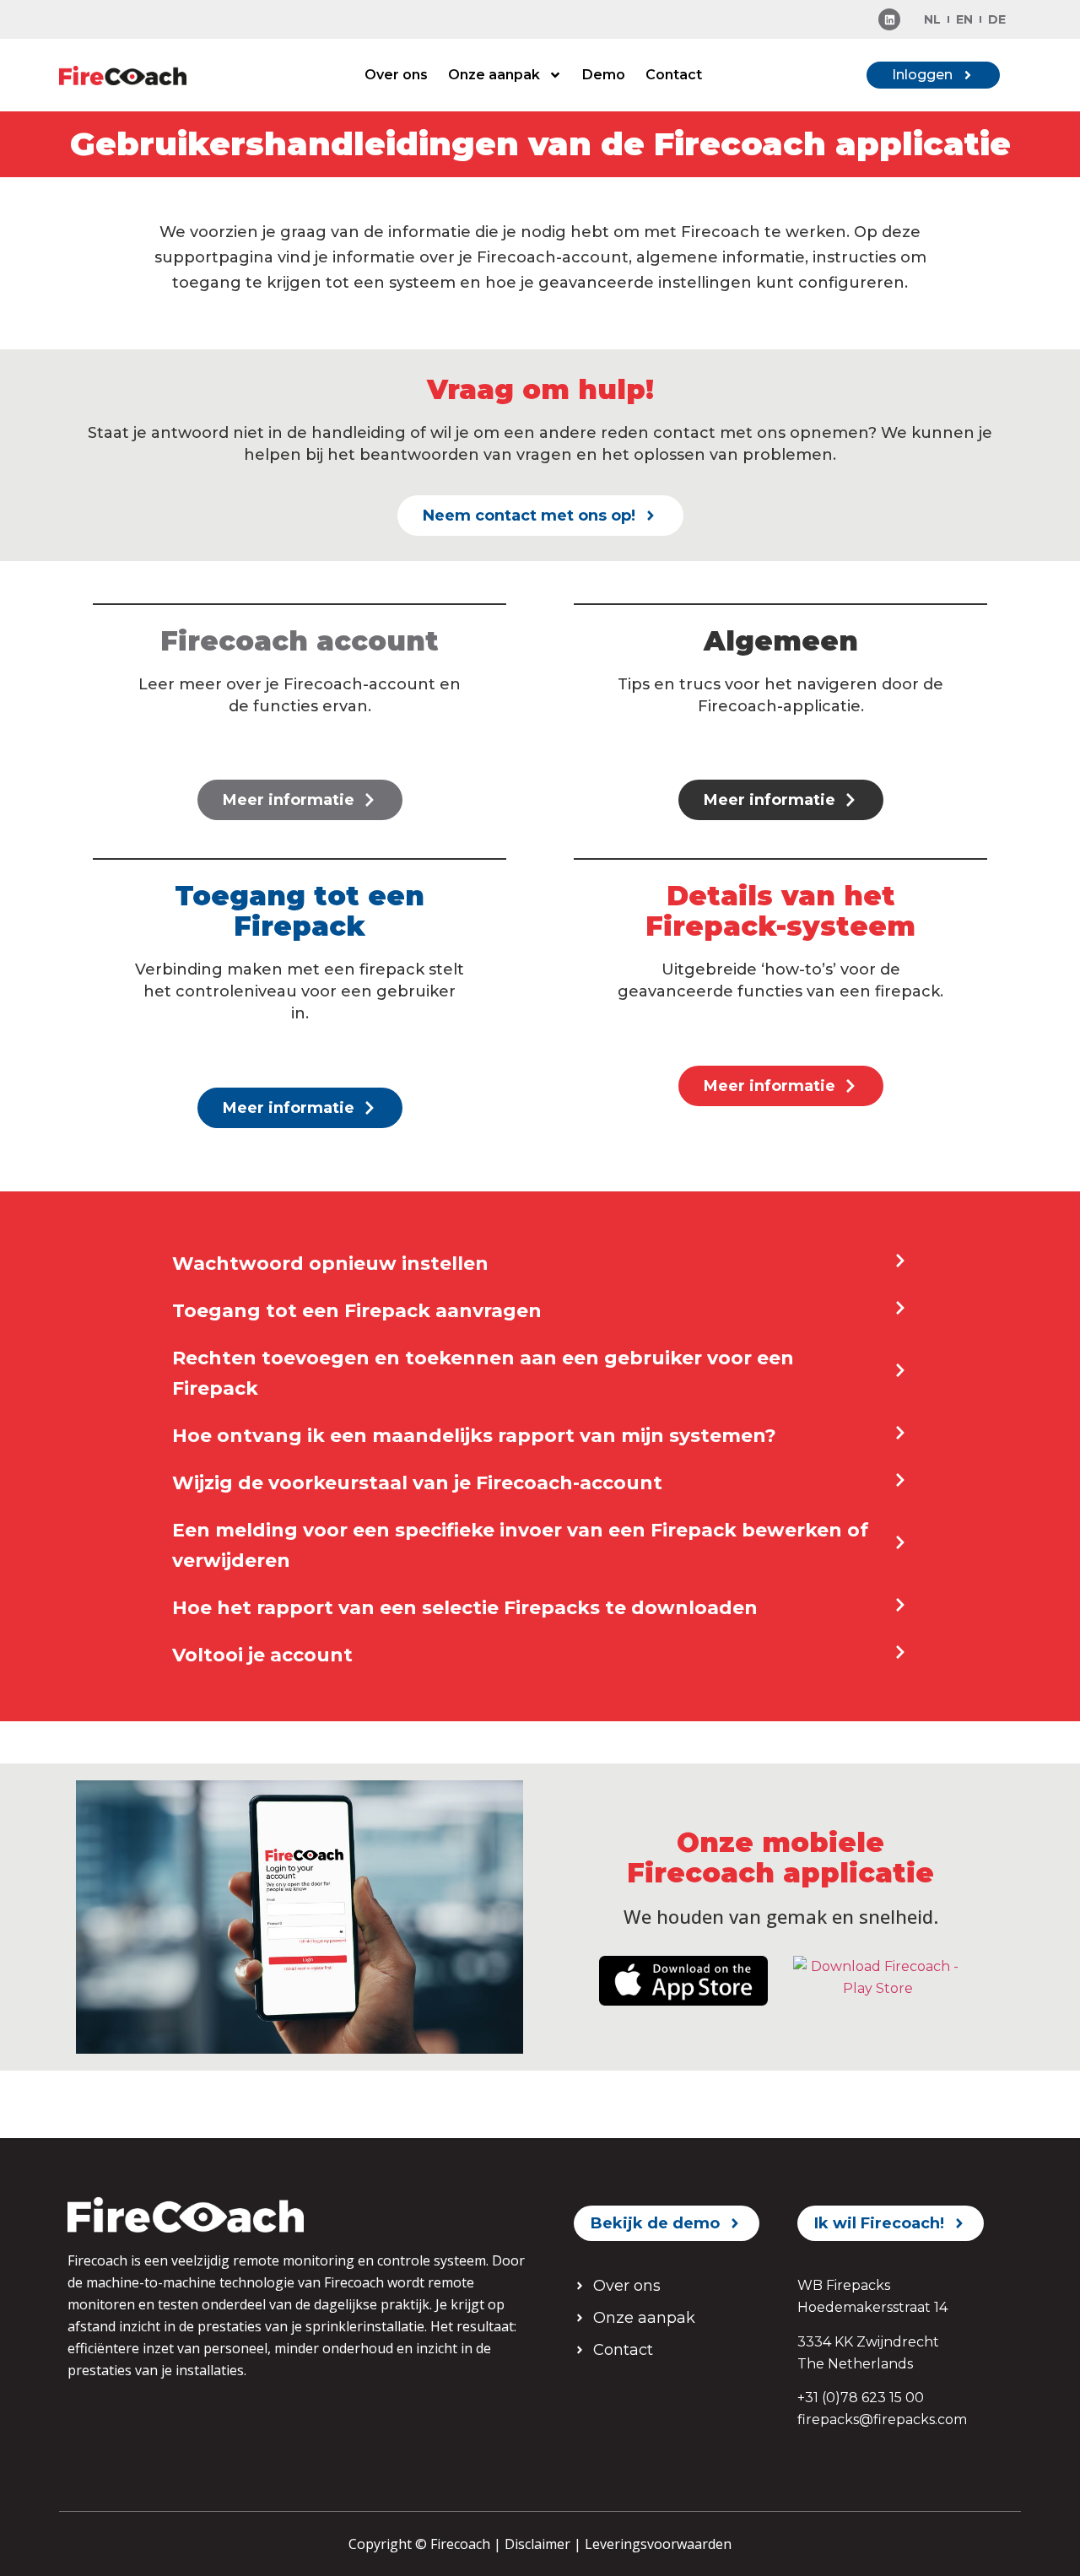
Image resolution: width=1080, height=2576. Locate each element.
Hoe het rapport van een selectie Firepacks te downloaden (465, 1608)
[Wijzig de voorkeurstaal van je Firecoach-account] (900, 1480)
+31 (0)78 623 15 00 (861, 2398)
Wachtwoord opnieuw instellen (330, 1264)
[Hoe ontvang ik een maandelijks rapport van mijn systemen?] (900, 1433)
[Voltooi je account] (900, 1652)
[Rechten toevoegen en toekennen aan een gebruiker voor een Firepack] (900, 1370)
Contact (674, 75)
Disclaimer (537, 2544)
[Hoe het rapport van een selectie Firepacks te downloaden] (900, 1605)
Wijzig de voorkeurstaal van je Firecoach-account (417, 1483)
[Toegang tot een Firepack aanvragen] (900, 1308)
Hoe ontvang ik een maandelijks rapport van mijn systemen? (474, 1436)
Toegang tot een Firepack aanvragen (357, 1311)
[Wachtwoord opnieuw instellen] (900, 1261)
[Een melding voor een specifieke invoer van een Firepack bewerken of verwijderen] (900, 1542)
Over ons (396, 75)
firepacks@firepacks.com (882, 2419)
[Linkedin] (889, 19)
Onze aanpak (494, 75)
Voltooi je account (262, 1655)
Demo (604, 75)
